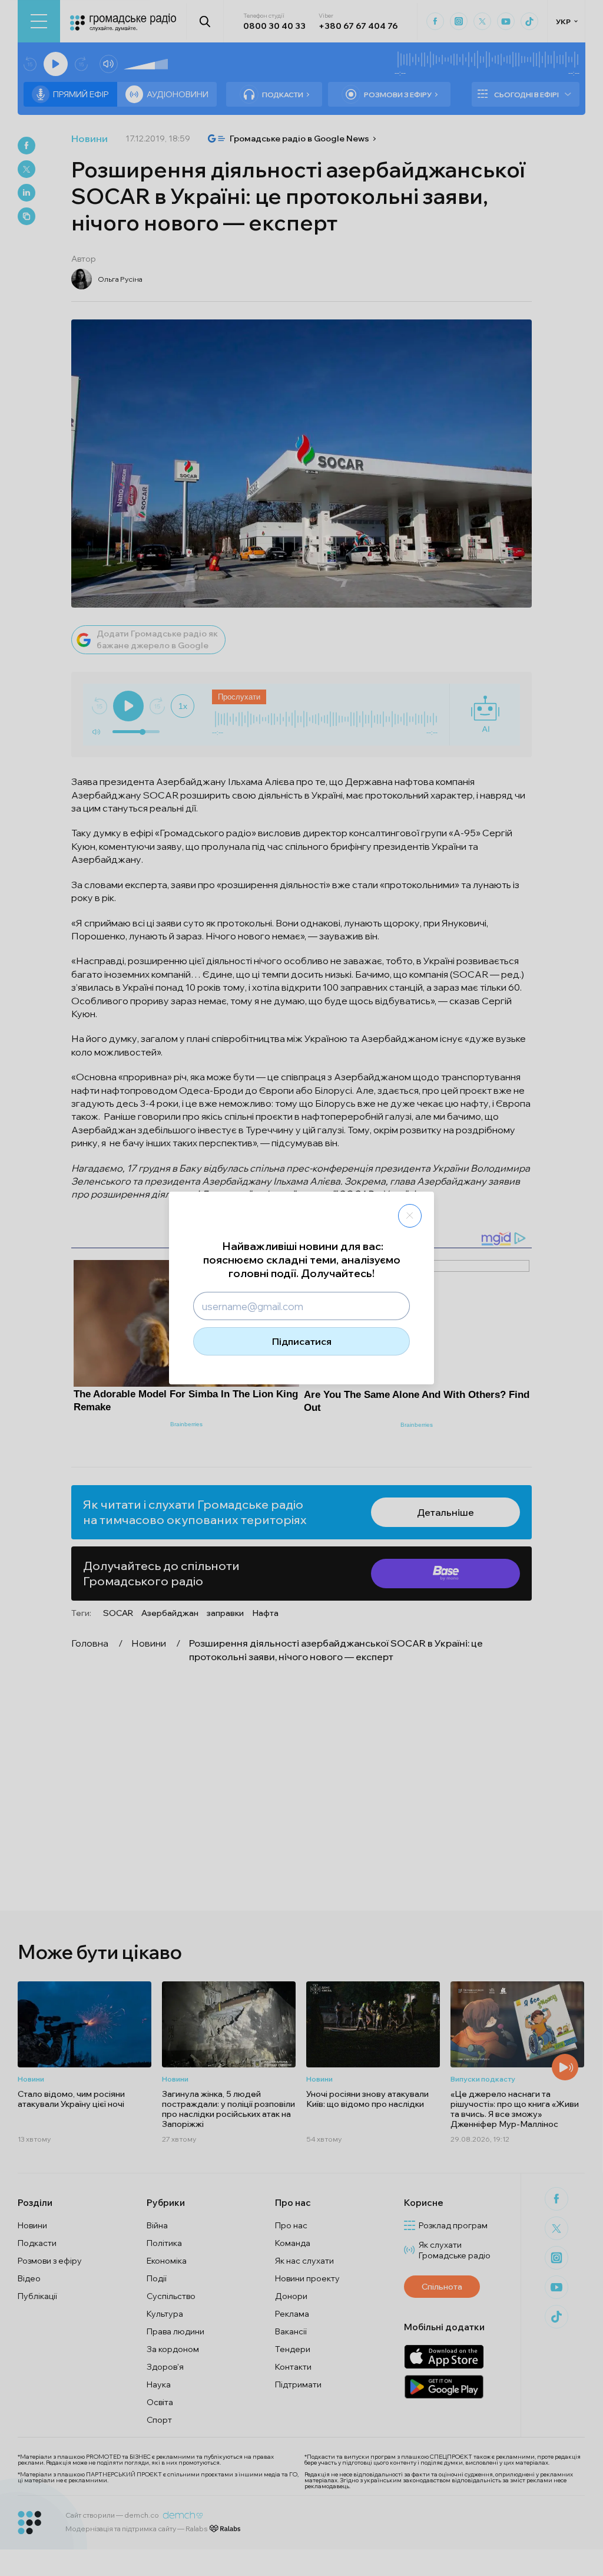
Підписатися (302, 1341)
